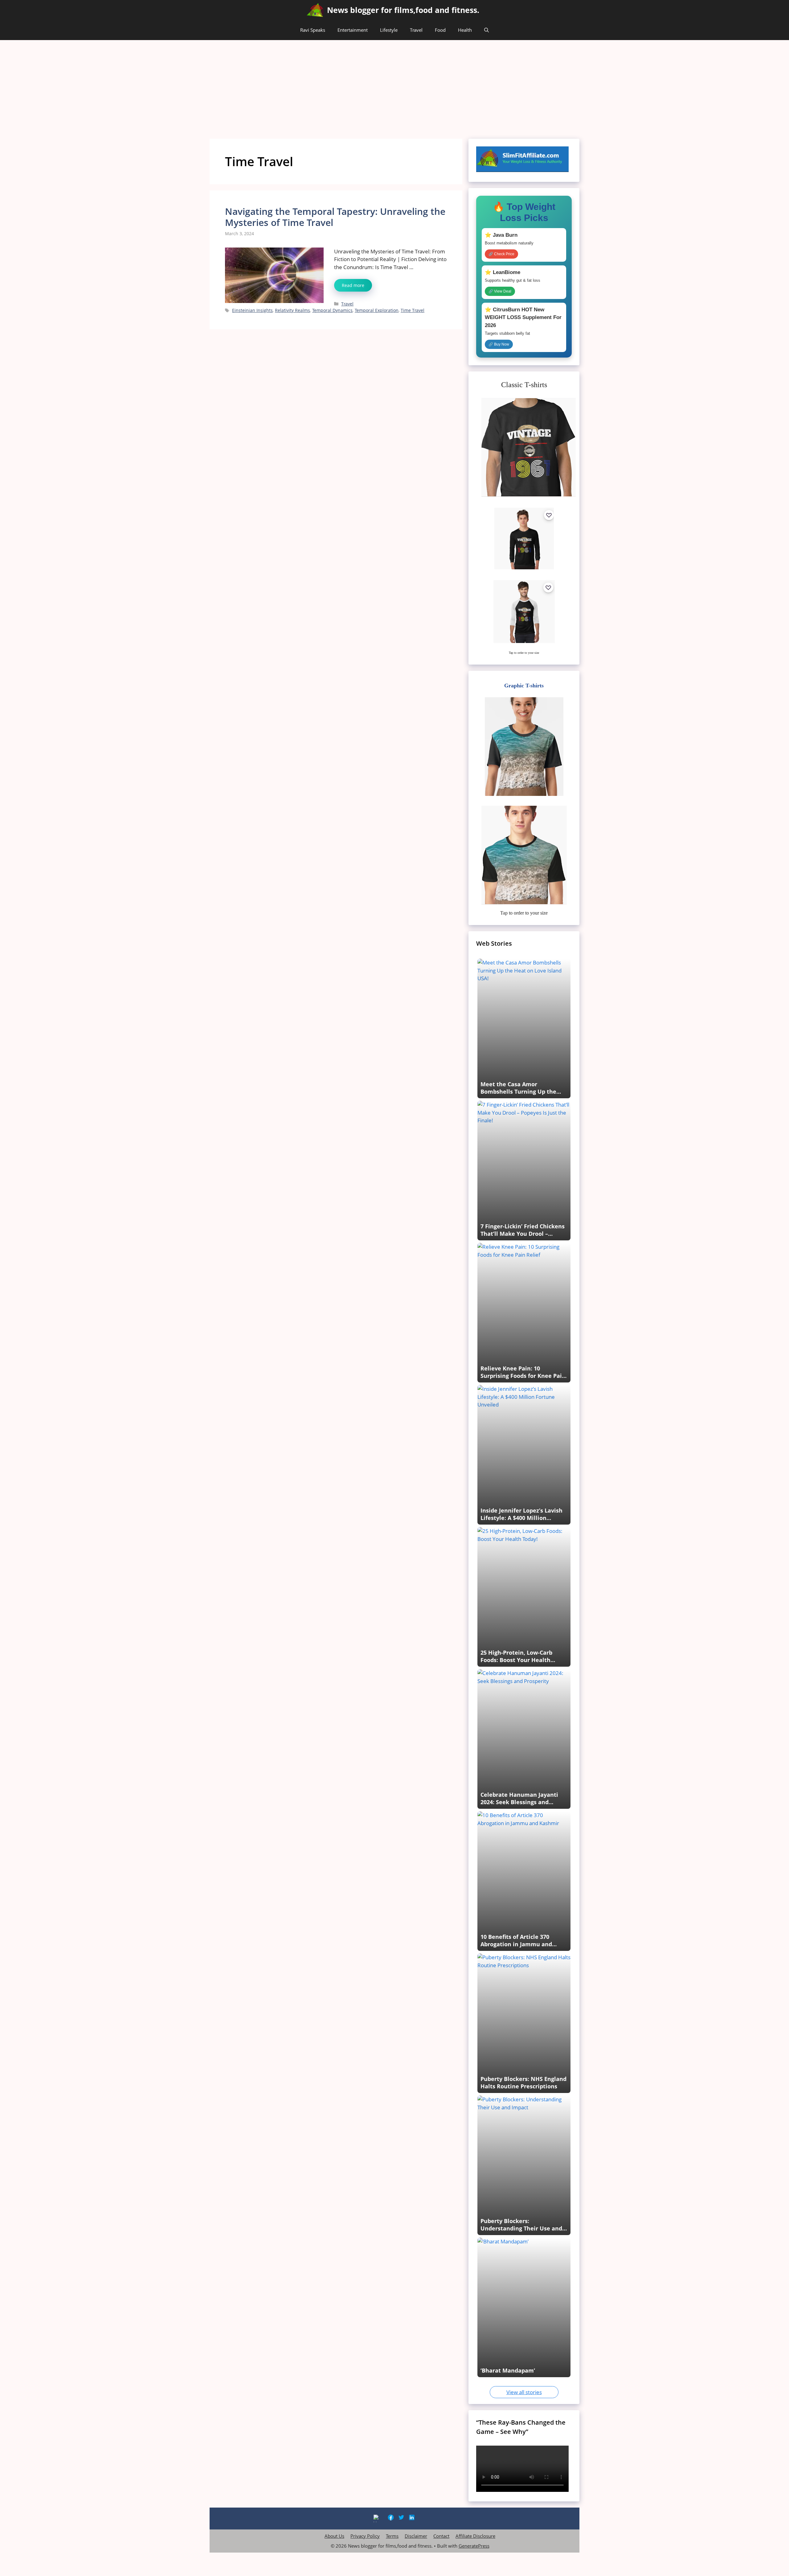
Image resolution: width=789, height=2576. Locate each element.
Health (465, 30)
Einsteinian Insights (252, 310)
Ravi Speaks (313, 30)
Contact (441, 2536)
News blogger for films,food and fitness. (403, 10)
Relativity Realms (292, 310)
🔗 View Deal (500, 291)
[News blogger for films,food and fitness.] (315, 10)
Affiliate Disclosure (475, 2536)
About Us (334, 2536)
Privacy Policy (365, 2536)
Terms (392, 2536)
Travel (416, 30)
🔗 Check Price (501, 254)
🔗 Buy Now (499, 344)
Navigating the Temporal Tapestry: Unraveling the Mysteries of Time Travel (335, 217)
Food (440, 30)
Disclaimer (416, 2536)
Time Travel (413, 310)
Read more (353, 285)
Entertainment (353, 30)
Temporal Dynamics (332, 310)
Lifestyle (389, 30)
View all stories (524, 2392)
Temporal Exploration (377, 310)
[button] (486, 30)
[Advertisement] (394, 86)
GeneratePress (474, 2546)
